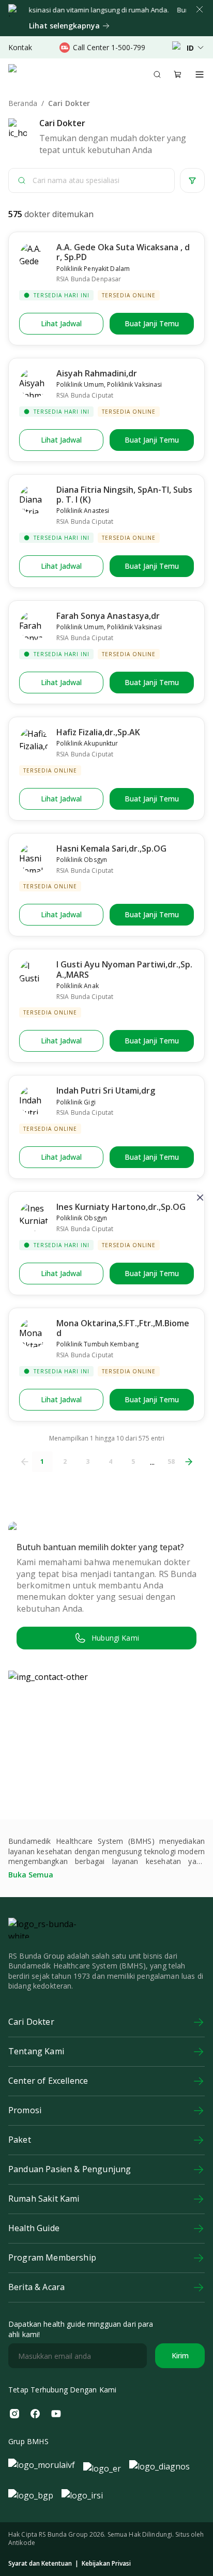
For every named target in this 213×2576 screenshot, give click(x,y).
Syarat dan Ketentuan (40, 2564)
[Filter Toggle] (192, 180)
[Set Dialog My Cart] (178, 74)
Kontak (20, 47)
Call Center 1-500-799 (109, 47)
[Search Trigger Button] (157, 74)
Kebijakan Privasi (106, 2564)
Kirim (180, 2355)
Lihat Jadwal (61, 323)
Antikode (22, 2543)
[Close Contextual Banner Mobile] (200, 9)
